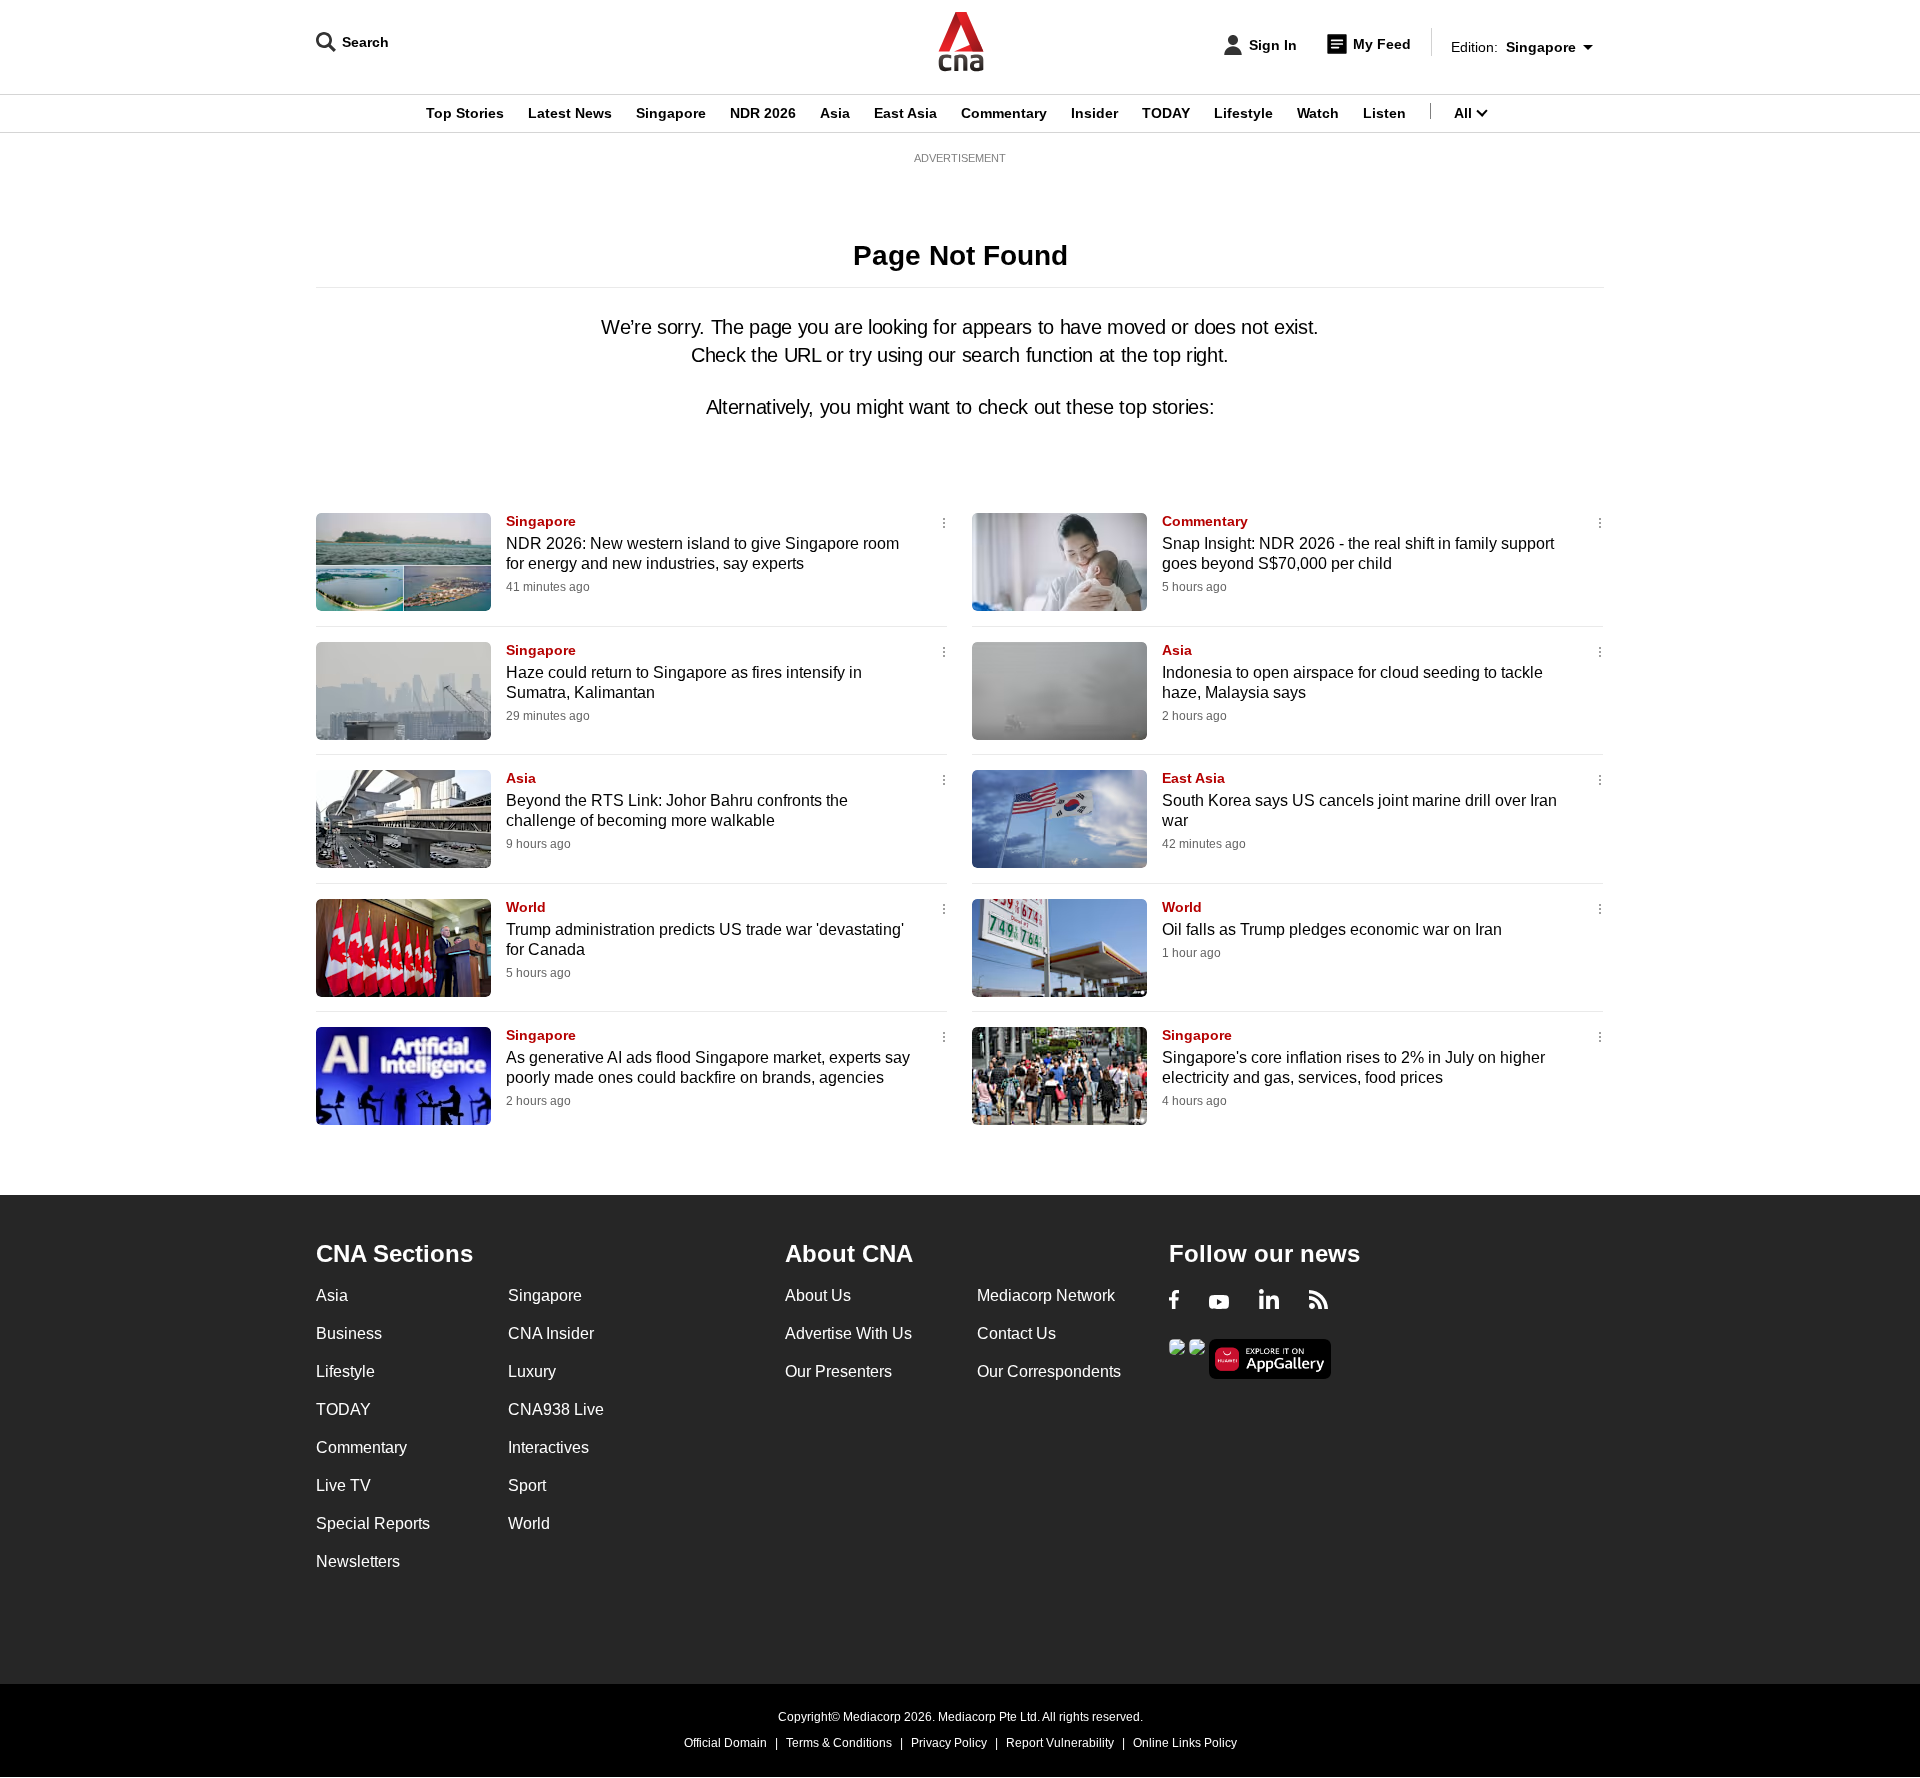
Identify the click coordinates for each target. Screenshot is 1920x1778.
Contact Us (1016, 1333)
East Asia (905, 113)
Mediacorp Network (1046, 1295)
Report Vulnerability (1060, 1743)
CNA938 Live (556, 1409)
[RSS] (1318, 1302)
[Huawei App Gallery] (1270, 1359)
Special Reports (373, 1523)
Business (349, 1333)
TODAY (1166, 113)
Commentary (1004, 113)
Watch (1318, 113)
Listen (1384, 113)
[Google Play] (1177, 1357)
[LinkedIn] (1269, 1302)
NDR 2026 (763, 113)
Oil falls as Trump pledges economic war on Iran (1332, 929)
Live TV (343, 1485)
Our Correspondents (1049, 1371)
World (526, 907)
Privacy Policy (949, 1743)
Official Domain (725, 1743)
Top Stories (465, 113)
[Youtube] (1219, 1302)
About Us (818, 1295)
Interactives (548, 1447)
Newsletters (358, 1561)
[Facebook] (1174, 1302)
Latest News (570, 113)
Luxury (532, 1371)
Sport (527, 1485)
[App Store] (1197, 1357)
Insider (1094, 113)
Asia (835, 113)
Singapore (671, 113)
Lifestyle (1243, 113)
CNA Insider (551, 1333)
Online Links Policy (1185, 1743)
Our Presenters (838, 1371)
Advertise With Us (848, 1333)
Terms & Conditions (839, 1743)
